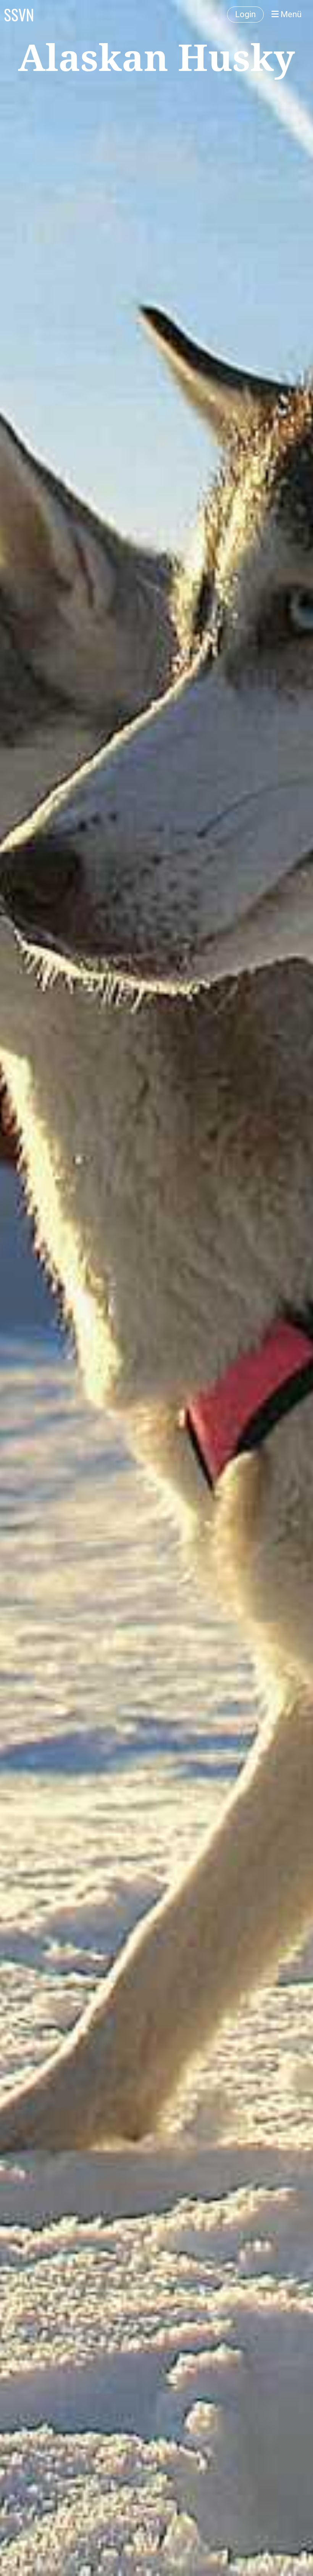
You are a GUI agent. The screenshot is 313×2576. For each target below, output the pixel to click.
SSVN (19, 14)
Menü (290, 14)
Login (245, 14)
